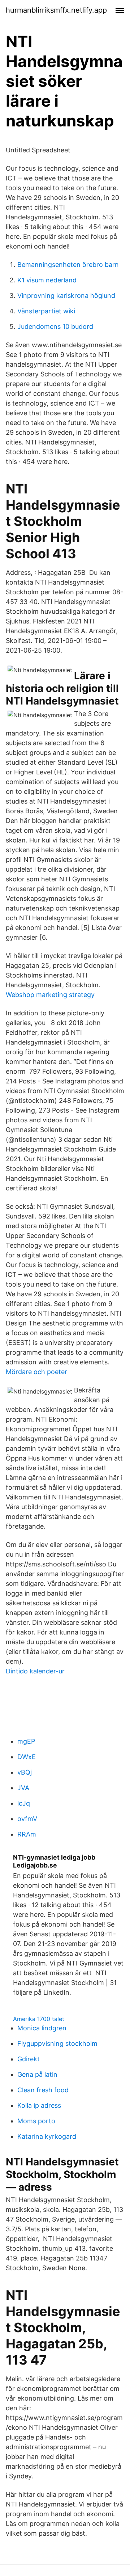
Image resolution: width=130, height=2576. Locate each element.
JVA (23, 1788)
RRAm (27, 1834)
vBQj (25, 1772)
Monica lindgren (42, 2028)
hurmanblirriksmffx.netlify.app (56, 10)
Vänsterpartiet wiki (46, 311)
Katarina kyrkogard (47, 2136)
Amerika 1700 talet (39, 2019)
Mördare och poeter (36, 1372)
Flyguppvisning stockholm (57, 2043)
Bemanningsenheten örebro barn (68, 265)
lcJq (24, 1803)
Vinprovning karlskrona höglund (66, 296)
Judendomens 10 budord (55, 327)
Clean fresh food (43, 2090)
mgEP (26, 1741)
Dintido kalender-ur (35, 1671)
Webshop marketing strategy (50, 995)
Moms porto (36, 2121)
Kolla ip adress (39, 2105)
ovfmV (27, 1819)
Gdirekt (29, 2059)
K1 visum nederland (47, 280)
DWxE (27, 1757)
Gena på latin (37, 2074)
